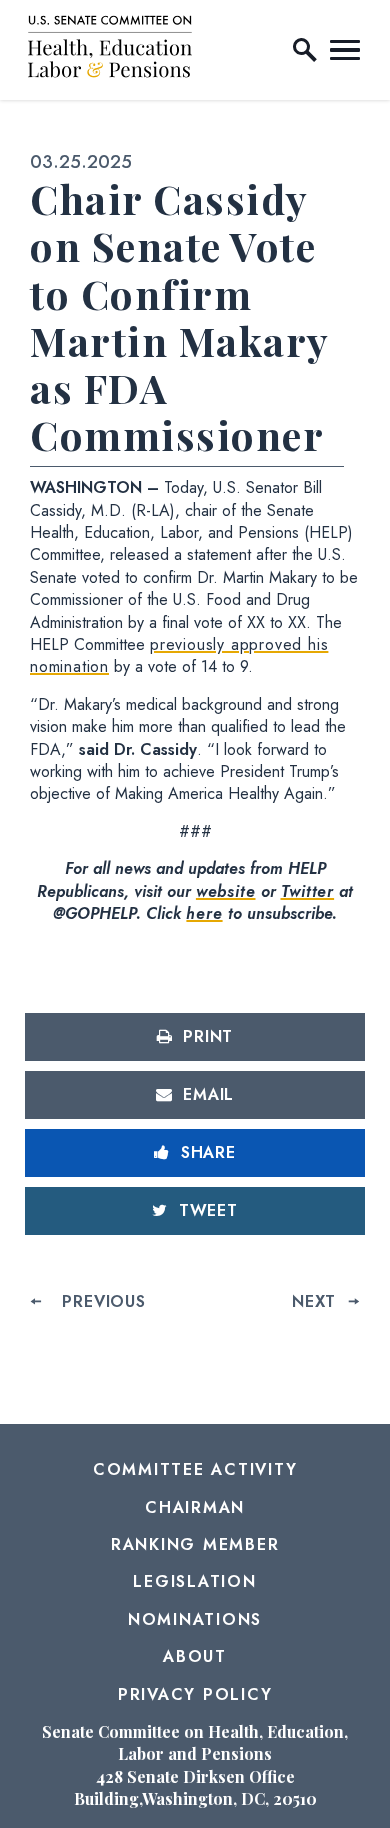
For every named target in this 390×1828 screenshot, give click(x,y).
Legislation (194, 1581)
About (195, 1656)
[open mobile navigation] (345, 50)
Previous (103, 1301)
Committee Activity (195, 1469)
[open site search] (305, 50)
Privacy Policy (195, 1694)
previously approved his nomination (179, 655)
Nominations (195, 1619)
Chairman (195, 1507)
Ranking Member (195, 1544)
